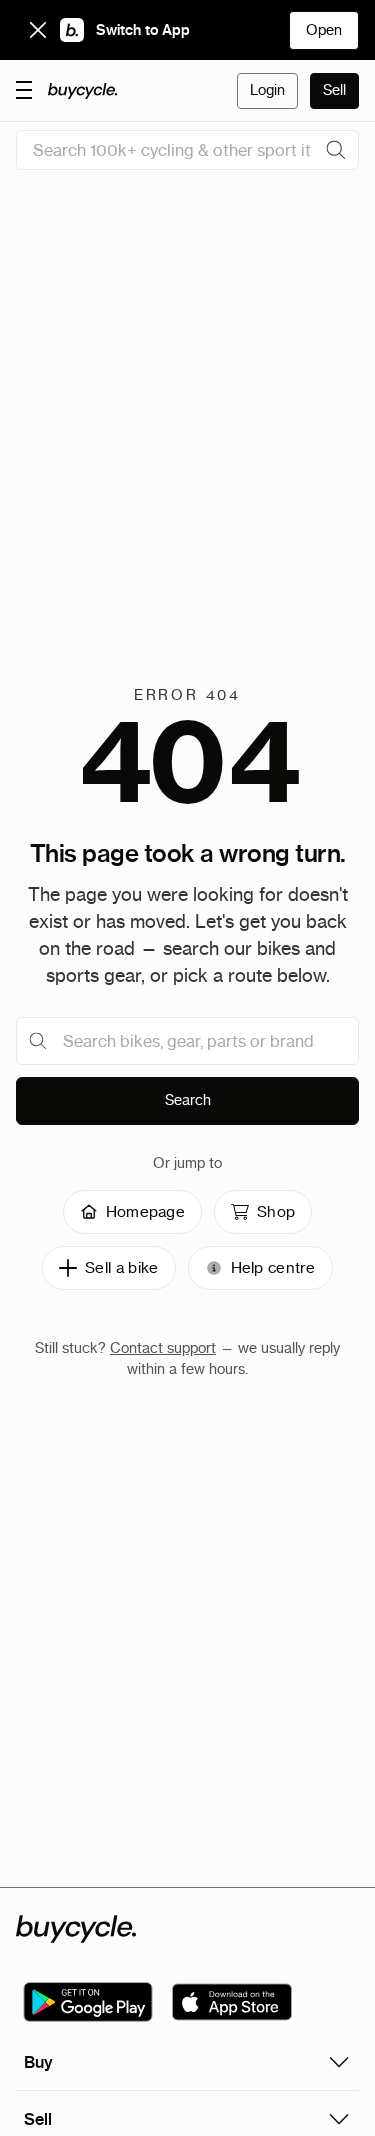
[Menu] (24, 89)
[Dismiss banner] (38, 30)
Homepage (145, 1211)
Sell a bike (121, 1267)
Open (324, 30)
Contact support (163, 1348)
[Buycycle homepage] (83, 91)
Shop (276, 1211)
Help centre (273, 1267)
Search (188, 1100)
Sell (334, 90)
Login (267, 90)
